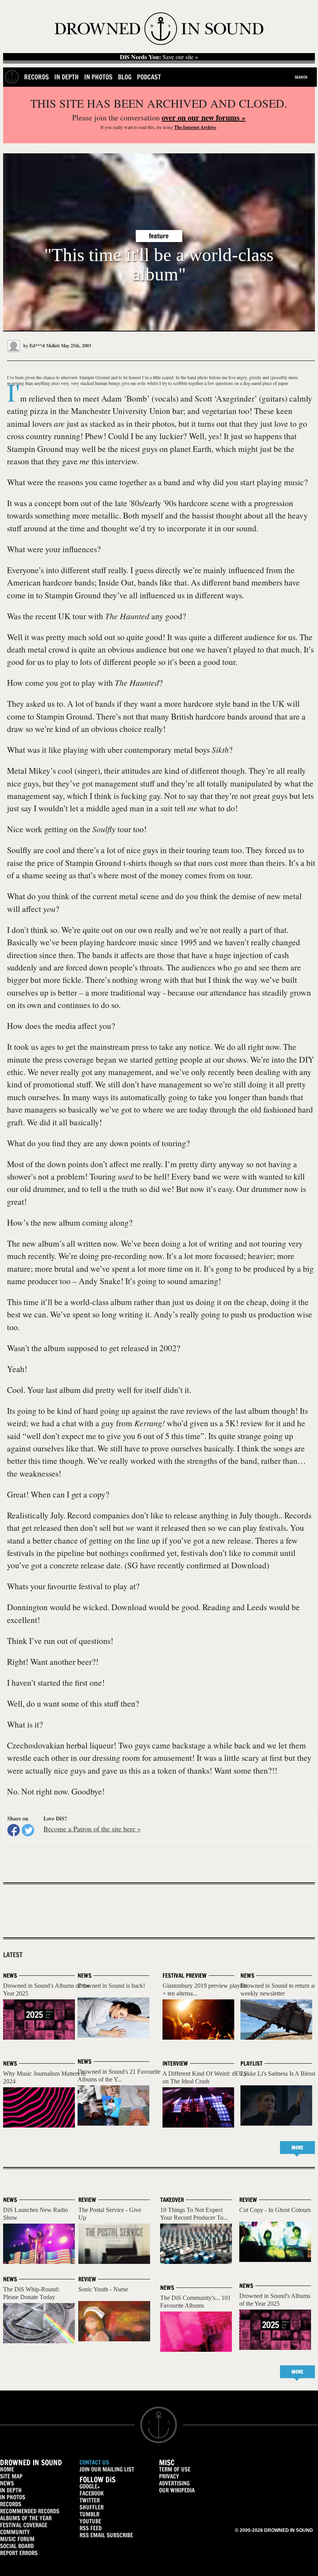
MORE (297, 2148)
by (41, 346)
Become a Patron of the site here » (92, 1829)
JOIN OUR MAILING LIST (107, 2469)
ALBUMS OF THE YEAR (26, 2518)
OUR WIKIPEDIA (177, 2490)
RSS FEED (91, 2528)
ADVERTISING (174, 2483)
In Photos (98, 77)
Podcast (149, 77)
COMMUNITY (15, 2532)
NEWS (7, 2483)
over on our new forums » (204, 118)
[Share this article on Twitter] (28, 1830)
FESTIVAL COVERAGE (24, 2525)
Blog (125, 77)
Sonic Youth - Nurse (103, 2289)
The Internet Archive (195, 127)
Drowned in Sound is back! (111, 1986)
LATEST (13, 1955)
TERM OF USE (175, 2469)
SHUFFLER (92, 2507)
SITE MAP (11, 2476)
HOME (7, 2469)
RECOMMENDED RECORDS (30, 2511)
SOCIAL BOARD (17, 2546)
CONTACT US (94, 2462)
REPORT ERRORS (19, 2553)
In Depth (67, 77)
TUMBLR (89, 2514)
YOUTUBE (90, 2521)
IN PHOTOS (13, 2497)
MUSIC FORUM (17, 2539)
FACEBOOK (92, 2493)
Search (301, 77)
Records (36, 77)
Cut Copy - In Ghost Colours (275, 2210)
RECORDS (11, 2504)
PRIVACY (169, 2476)
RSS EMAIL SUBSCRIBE (106, 2535)
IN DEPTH (11, 2490)
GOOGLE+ (90, 2486)
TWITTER (90, 2500)
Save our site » (159, 57)
